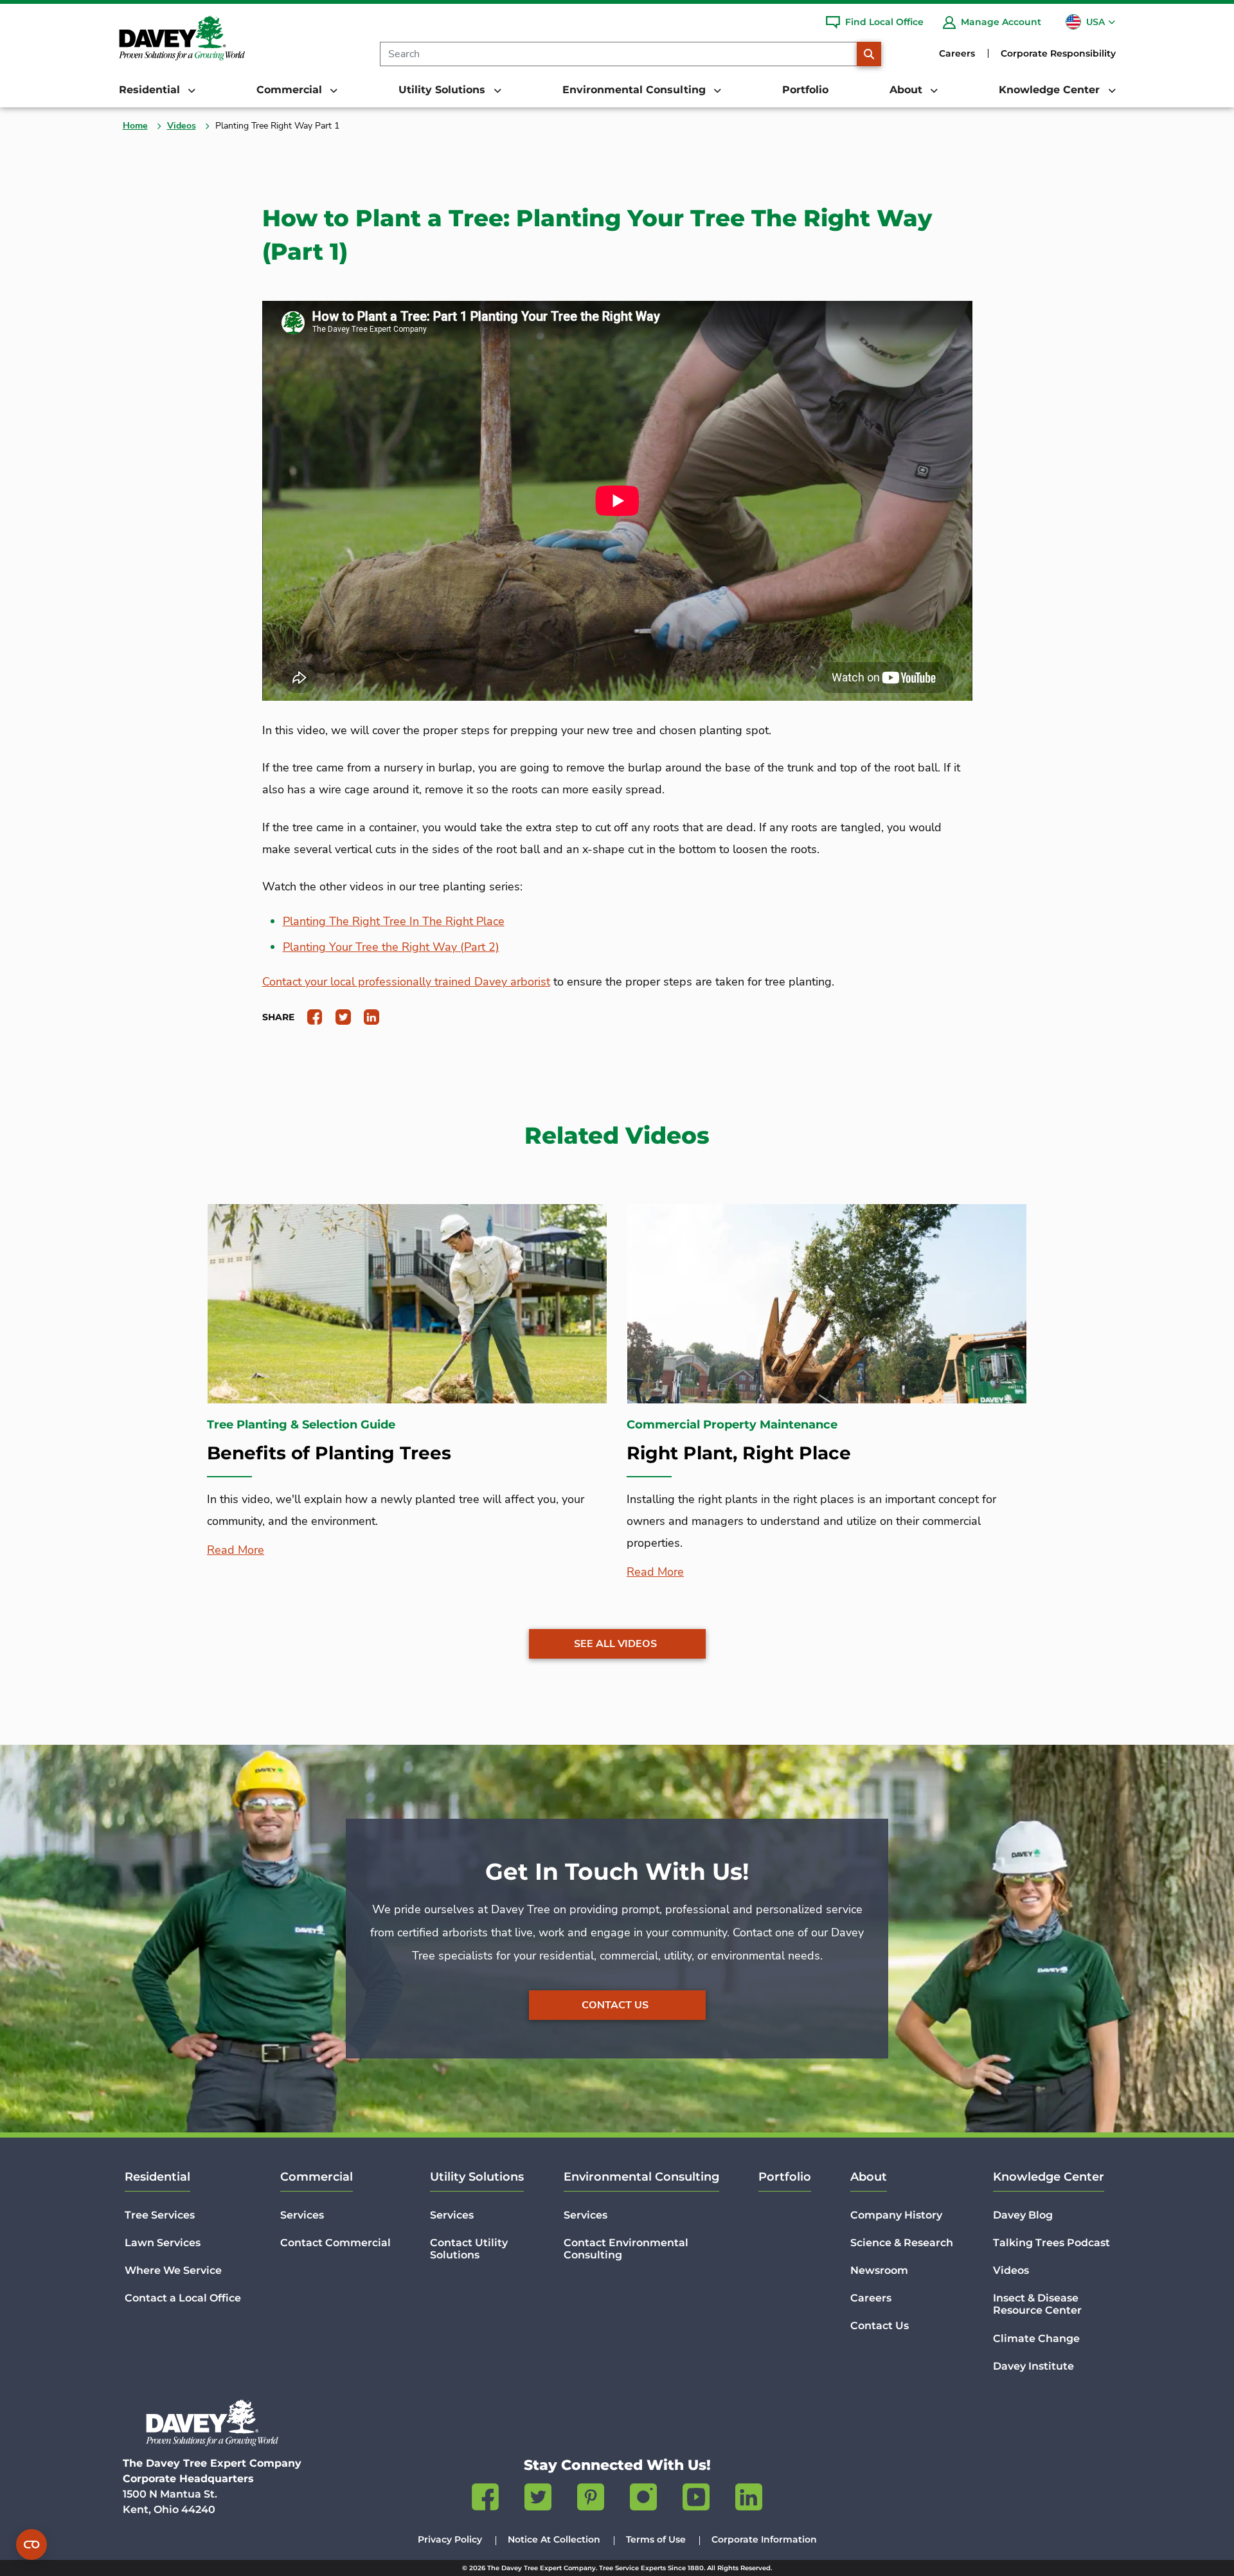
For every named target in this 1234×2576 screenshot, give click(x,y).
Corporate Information (764, 2539)
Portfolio (805, 90)
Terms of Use (656, 2539)
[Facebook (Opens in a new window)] (485, 2499)
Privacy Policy (450, 2539)
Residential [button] (151, 90)
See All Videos (615, 1644)
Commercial (317, 2177)
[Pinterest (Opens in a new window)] (591, 2499)
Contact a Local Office (183, 2298)
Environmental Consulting (641, 2177)
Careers (957, 53)
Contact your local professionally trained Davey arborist (406, 982)
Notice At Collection (554, 2539)
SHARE (278, 1017)
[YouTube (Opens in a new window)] (696, 2499)
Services (302, 2215)
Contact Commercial (335, 2243)
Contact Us (615, 2005)
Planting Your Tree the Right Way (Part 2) (391, 947)
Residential (157, 2177)
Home (135, 126)
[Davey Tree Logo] (212, 2423)
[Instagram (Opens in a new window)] (643, 2499)
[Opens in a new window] (310, 1016)
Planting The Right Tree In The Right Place (394, 921)
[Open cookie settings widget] (31, 2544)
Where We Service (173, 2270)
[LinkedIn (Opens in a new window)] (749, 2499)
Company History (896, 2215)
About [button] (908, 90)
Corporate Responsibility (1058, 53)
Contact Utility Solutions (469, 2249)
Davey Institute (1033, 2366)
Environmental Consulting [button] (636, 90)
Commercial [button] (291, 90)
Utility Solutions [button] (443, 90)
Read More (236, 1550)
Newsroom (879, 2270)
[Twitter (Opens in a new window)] (538, 2499)
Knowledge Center (1049, 2177)
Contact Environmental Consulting (626, 2249)
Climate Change (1036, 2338)
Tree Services (160, 2215)
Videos (182, 126)
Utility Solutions (477, 2177)
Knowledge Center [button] (1051, 90)
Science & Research (902, 2243)
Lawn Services (163, 2243)
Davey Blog (1023, 2215)
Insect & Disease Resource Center (1037, 2304)
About (869, 2177)
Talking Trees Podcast (1051, 2243)
